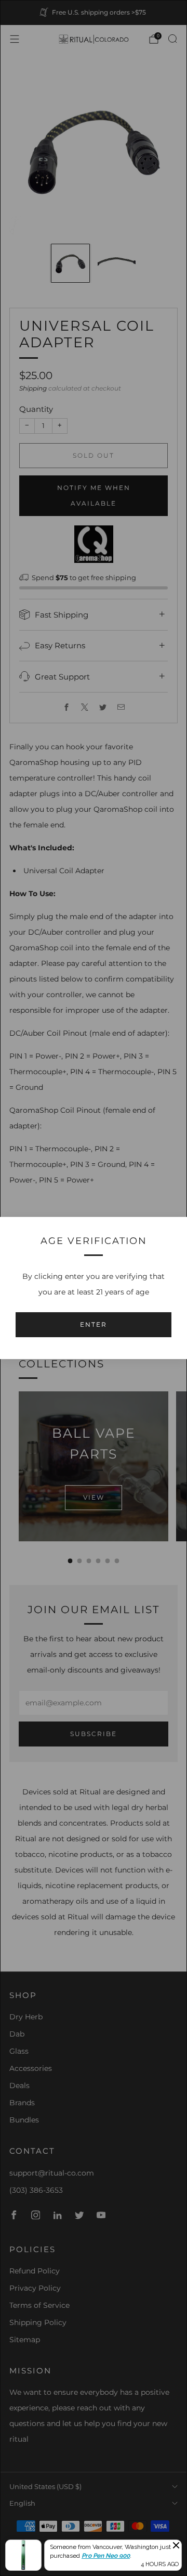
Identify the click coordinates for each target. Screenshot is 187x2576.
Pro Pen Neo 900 (106, 2556)
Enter (94, 1324)
